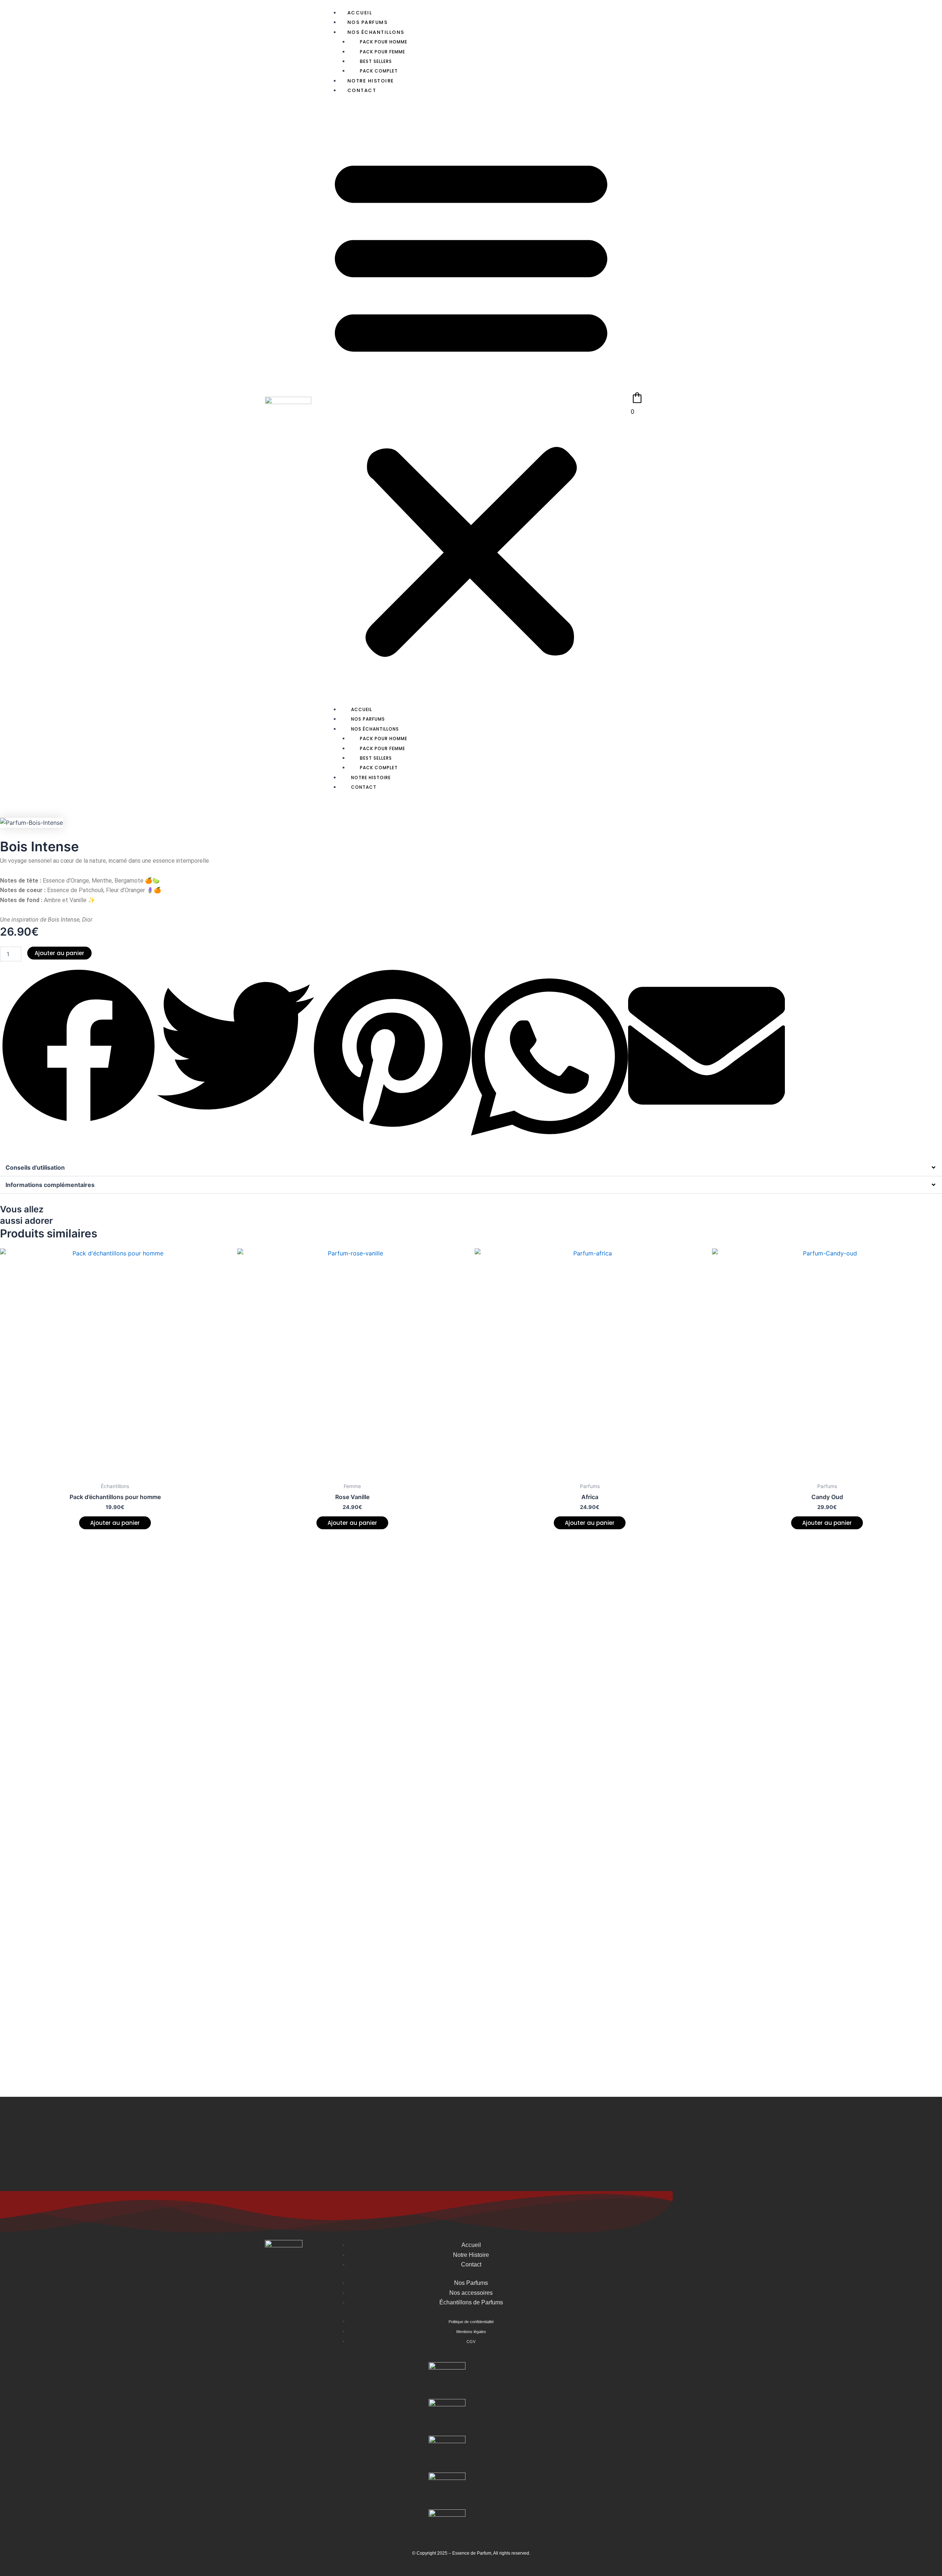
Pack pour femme (383, 52)
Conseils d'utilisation (35, 1167)
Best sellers (376, 61)
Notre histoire (371, 81)
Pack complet (379, 71)
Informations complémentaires (50, 1185)
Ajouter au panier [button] (115, 1523)
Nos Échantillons (376, 32)
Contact (362, 90)
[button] (471, 404)
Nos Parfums (368, 22)
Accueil (360, 13)
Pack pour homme (384, 42)
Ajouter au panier (59, 953)
